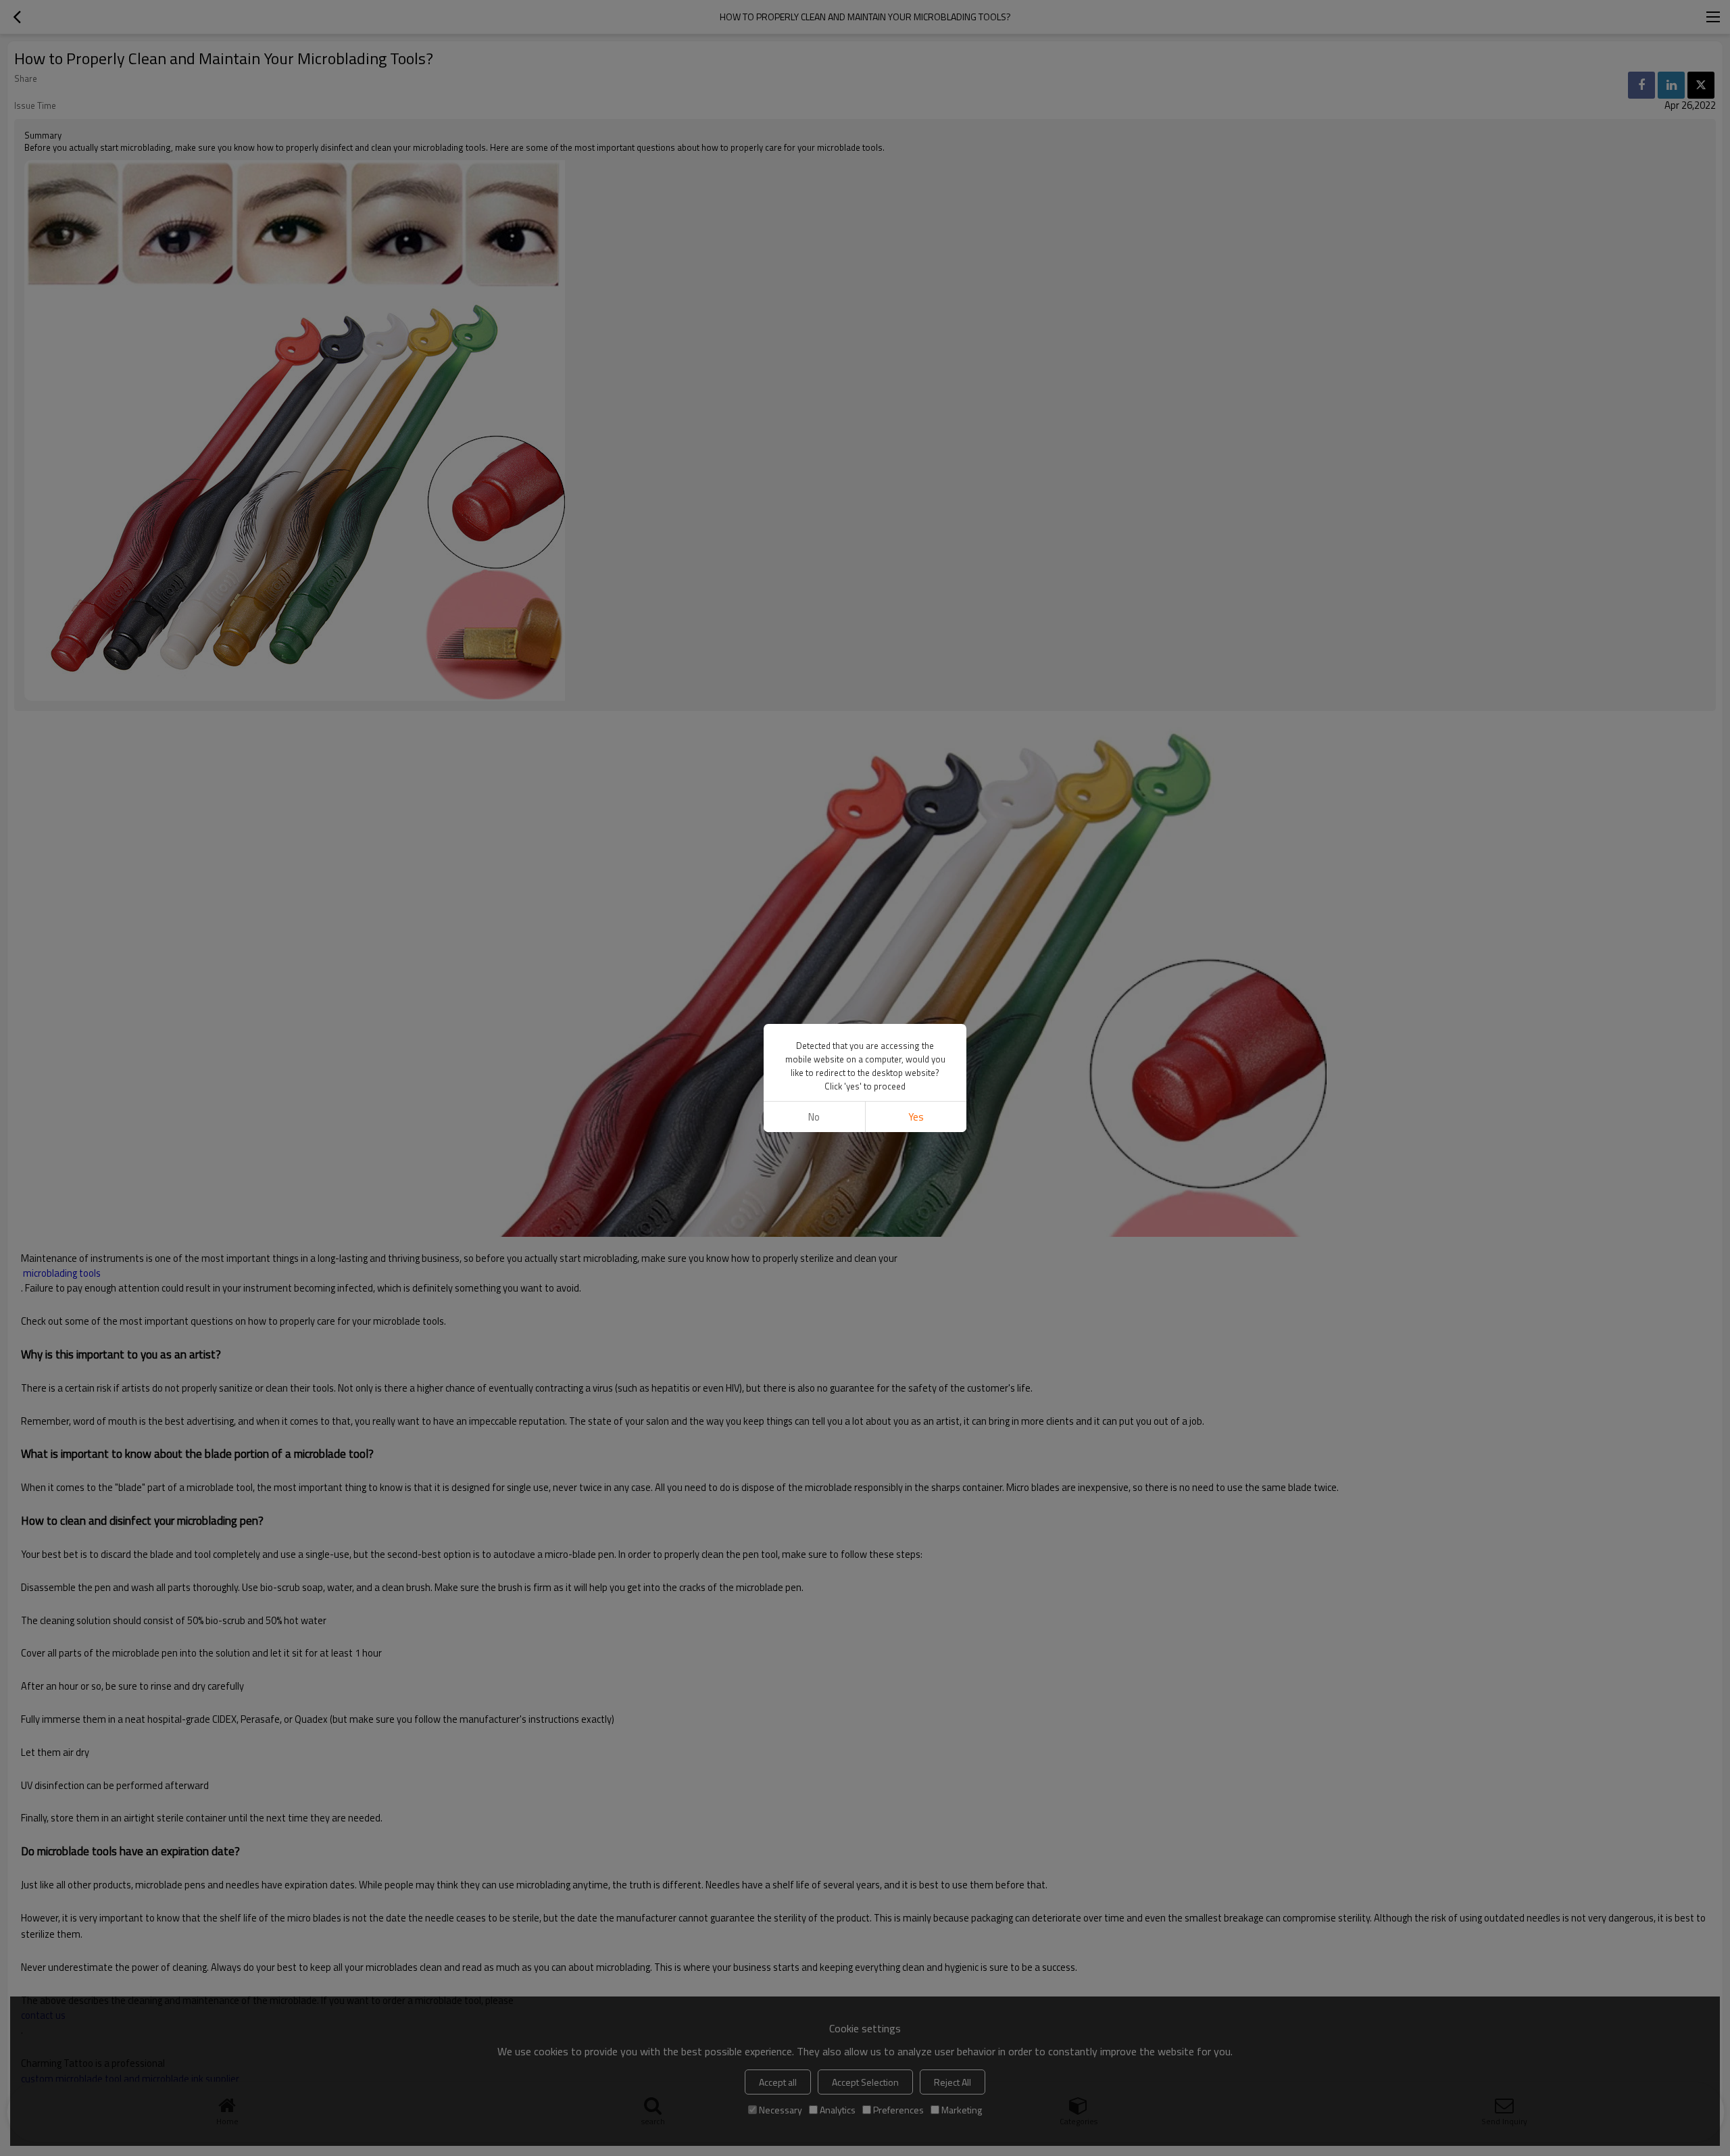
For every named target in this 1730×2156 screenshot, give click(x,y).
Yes (916, 1117)
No (814, 1117)
